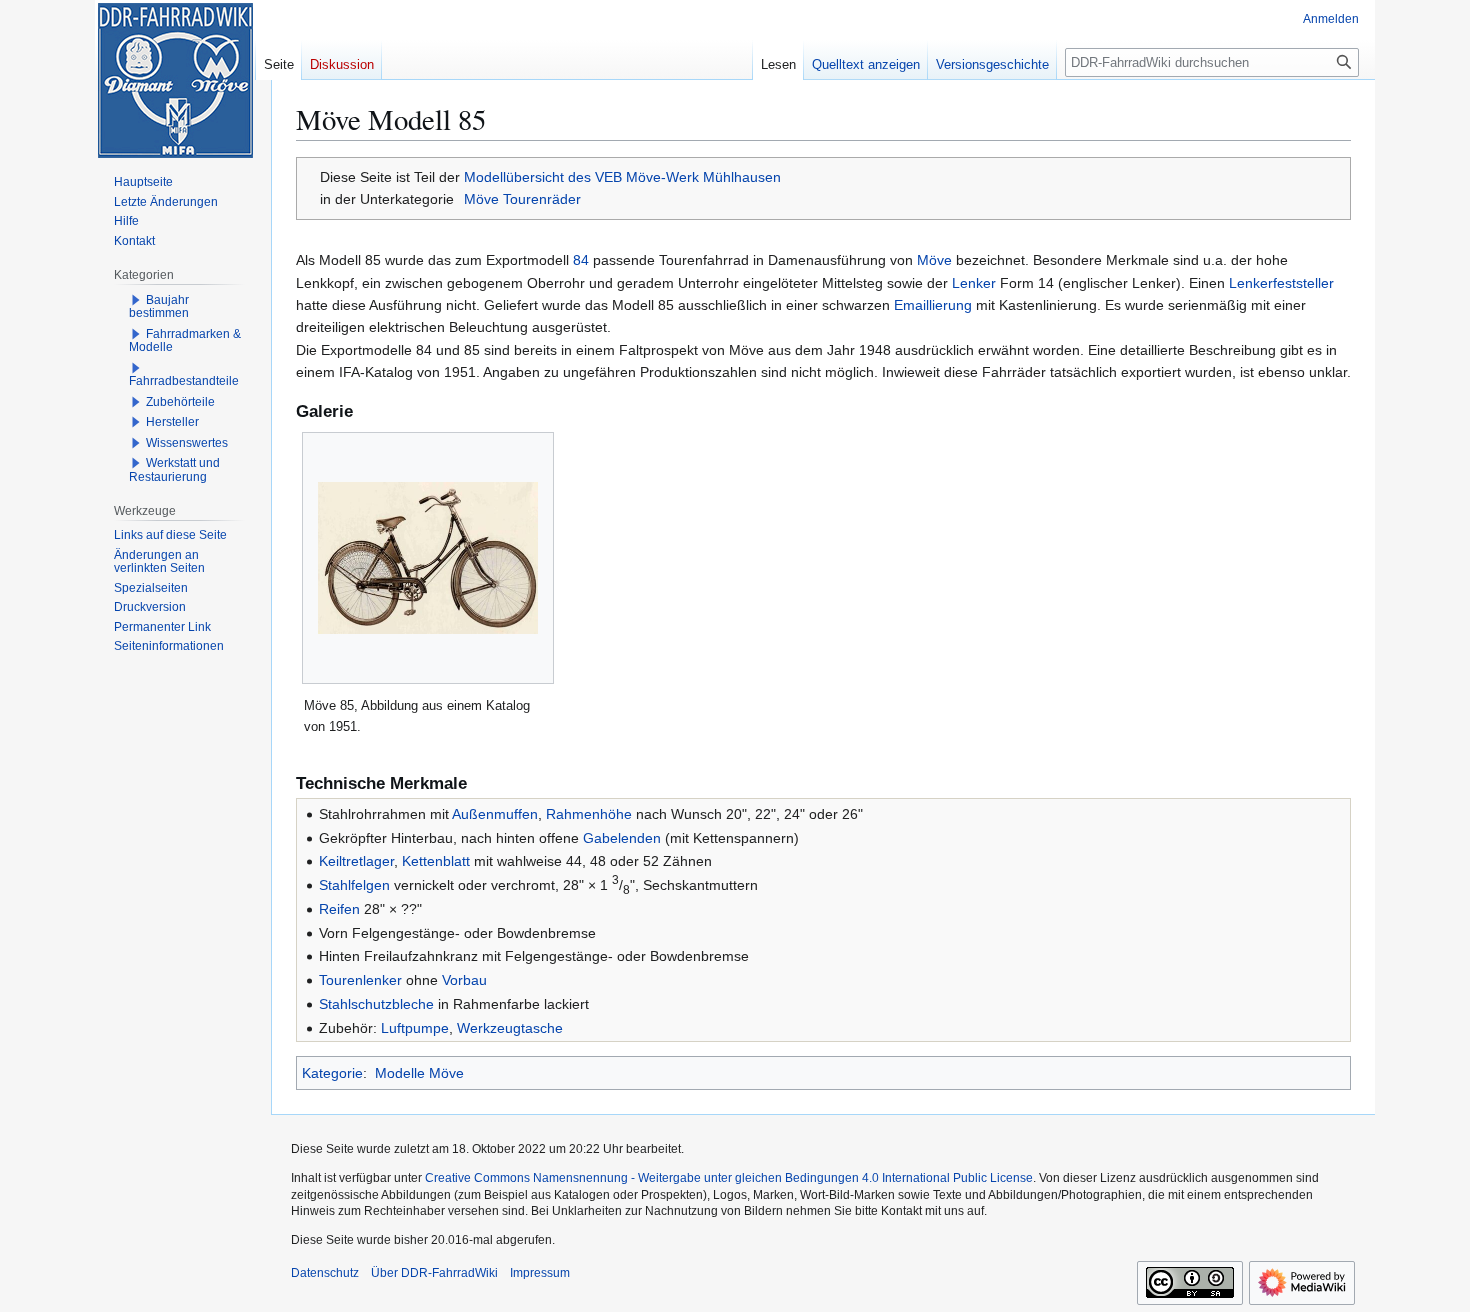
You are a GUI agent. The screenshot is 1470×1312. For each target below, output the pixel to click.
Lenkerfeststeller (1281, 283)
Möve (934, 260)
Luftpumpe (415, 1028)
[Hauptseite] (175, 80)
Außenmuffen (495, 814)
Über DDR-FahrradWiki (434, 1273)
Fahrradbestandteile (184, 381)
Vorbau (464, 980)
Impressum (540, 1273)
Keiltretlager (356, 861)
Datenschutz (325, 1273)
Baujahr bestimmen (159, 307)
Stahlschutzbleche (376, 1004)
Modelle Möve (419, 1073)
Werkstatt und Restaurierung (174, 470)
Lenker (974, 283)
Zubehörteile (180, 402)
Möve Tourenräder (522, 199)
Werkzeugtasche (510, 1028)
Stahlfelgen (354, 885)
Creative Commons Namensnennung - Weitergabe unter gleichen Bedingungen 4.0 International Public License (729, 1178)
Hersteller (172, 422)
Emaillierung (933, 305)
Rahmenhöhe (589, 814)
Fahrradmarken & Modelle (185, 341)
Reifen (339, 909)
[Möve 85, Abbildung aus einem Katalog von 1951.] (428, 558)
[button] (136, 300)
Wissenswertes (187, 443)
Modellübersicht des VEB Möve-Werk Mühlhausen (622, 177)
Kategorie (332, 1073)
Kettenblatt (436, 861)
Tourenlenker (360, 980)
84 (581, 260)
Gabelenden (622, 838)
